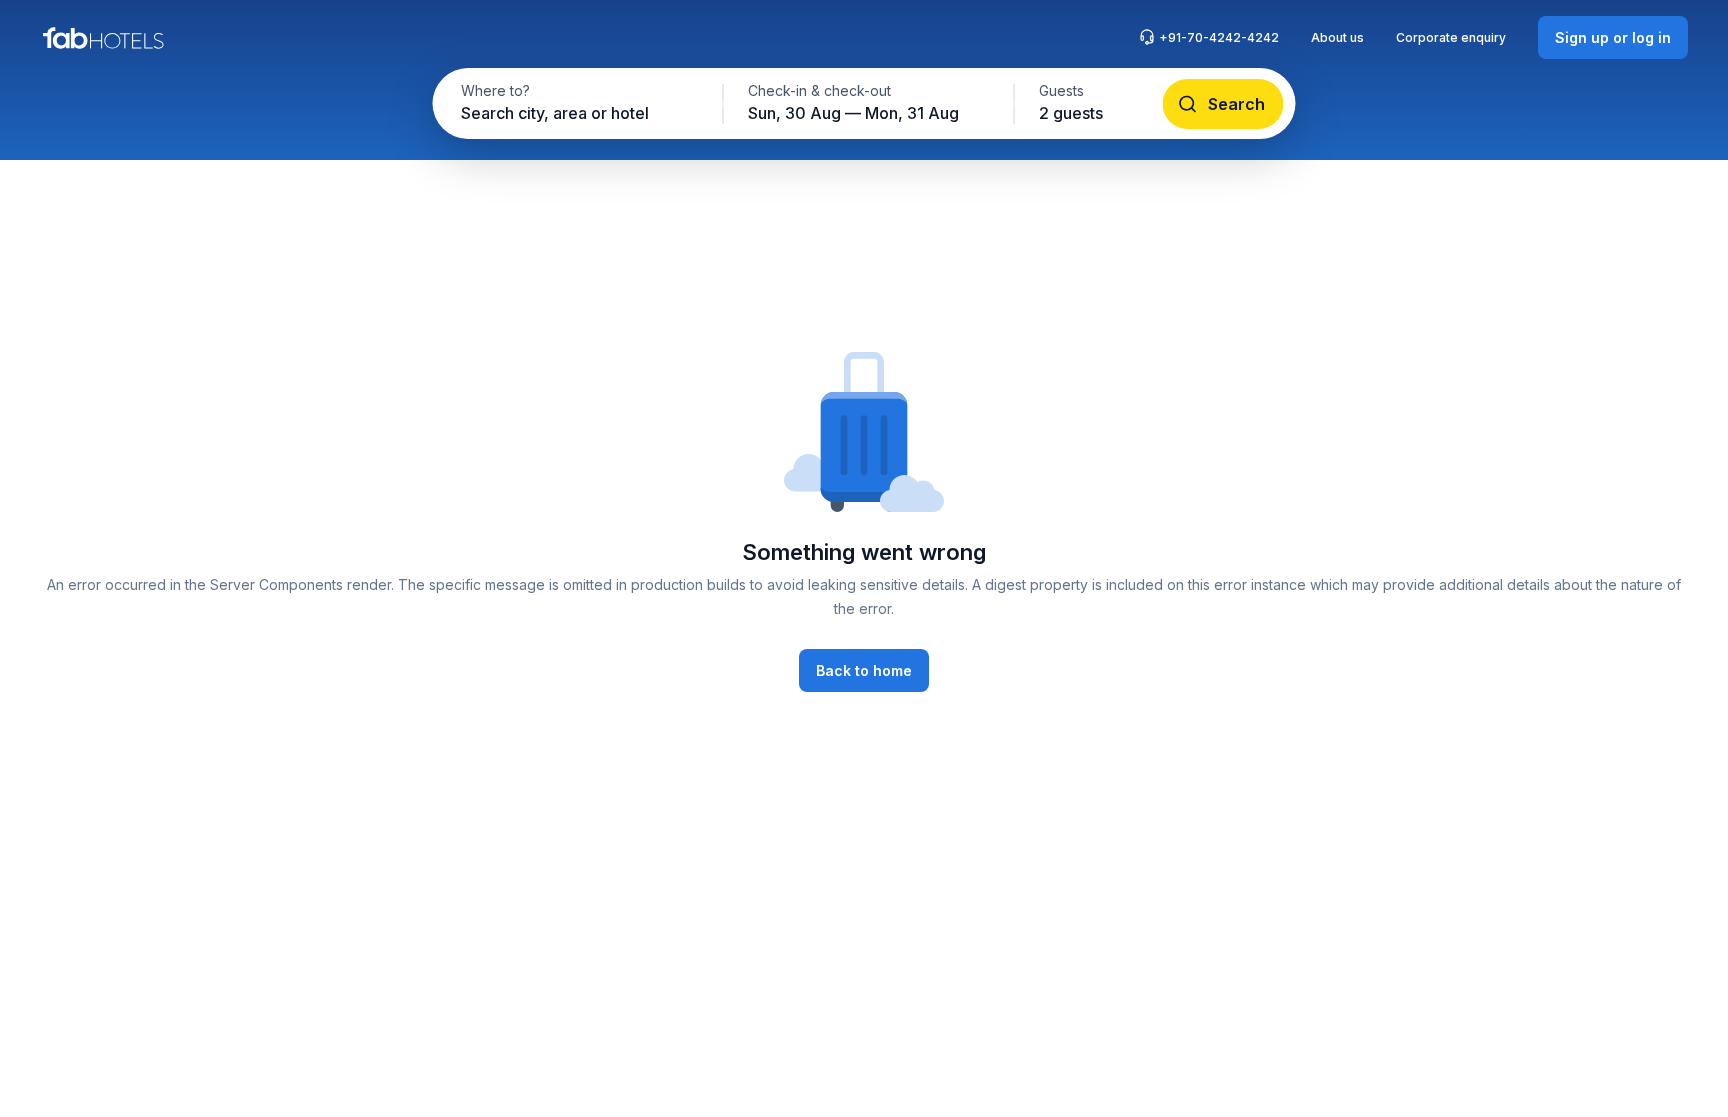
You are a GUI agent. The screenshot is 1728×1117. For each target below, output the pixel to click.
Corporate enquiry (1451, 37)
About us (1337, 37)
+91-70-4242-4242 (1219, 37)
